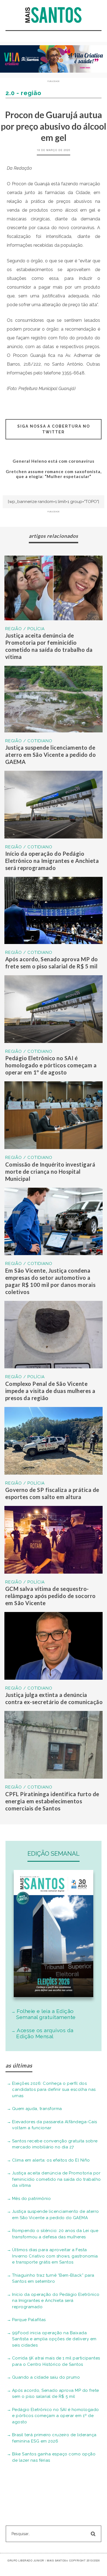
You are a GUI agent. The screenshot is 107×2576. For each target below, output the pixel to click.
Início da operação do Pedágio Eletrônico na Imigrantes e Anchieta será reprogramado (52, 861)
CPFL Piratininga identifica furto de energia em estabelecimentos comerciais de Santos (52, 1801)
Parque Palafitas (29, 2320)
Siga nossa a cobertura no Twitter (54, 429)
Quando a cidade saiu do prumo (46, 2377)
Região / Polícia (25, 629)
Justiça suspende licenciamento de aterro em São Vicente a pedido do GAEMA (51, 755)
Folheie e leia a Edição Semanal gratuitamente (46, 2014)
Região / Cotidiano (29, 741)
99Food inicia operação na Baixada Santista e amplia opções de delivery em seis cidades (54, 2339)
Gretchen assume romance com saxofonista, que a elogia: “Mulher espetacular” (54, 474)
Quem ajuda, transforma (37, 2109)
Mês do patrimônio (32, 2199)
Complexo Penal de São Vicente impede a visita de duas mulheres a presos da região (50, 1391)
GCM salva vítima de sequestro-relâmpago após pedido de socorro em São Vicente (50, 1596)
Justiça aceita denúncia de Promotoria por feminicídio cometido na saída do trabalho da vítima (57, 2179)
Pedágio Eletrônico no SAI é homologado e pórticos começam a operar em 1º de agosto (51, 1065)
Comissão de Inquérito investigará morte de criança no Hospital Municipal (50, 1172)
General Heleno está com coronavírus (54, 461)
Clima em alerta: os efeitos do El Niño (51, 2160)
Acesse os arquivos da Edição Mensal (45, 2033)
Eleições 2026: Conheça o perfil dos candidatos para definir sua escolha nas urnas (54, 2090)
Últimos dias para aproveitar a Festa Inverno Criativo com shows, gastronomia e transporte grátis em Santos (55, 2256)
